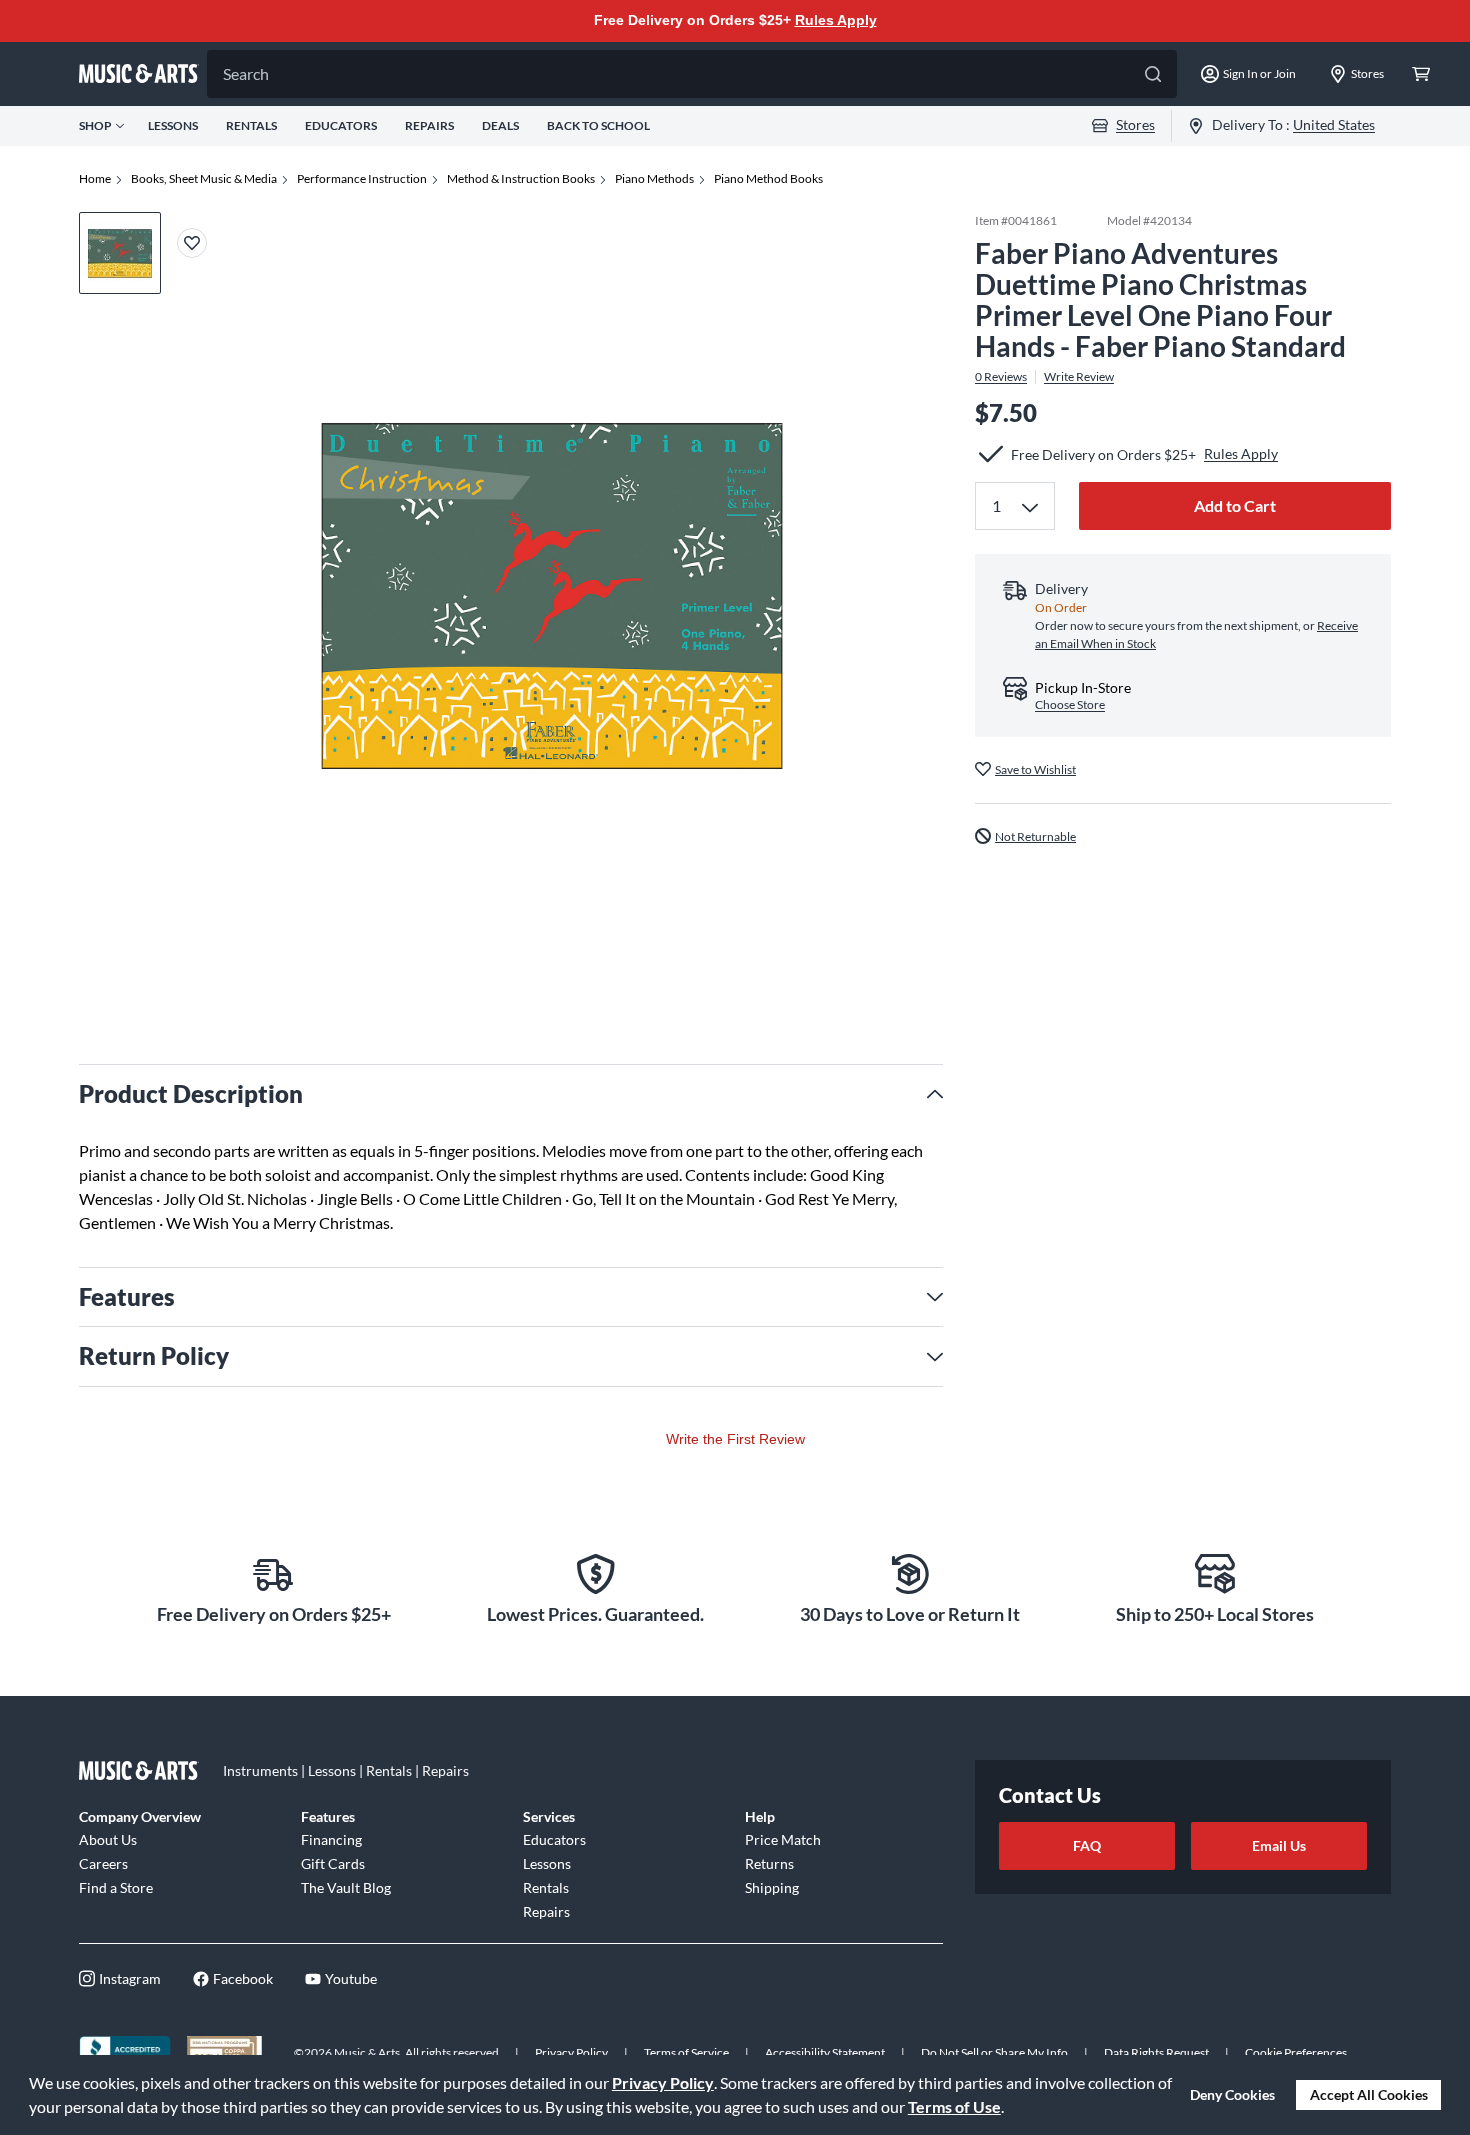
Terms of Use (954, 2106)
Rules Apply (836, 20)
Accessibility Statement (825, 2052)
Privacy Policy (663, 2082)
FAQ (1087, 1845)
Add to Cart (1235, 505)
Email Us (1279, 1845)
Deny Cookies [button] (1232, 2094)
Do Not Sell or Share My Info (994, 2052)
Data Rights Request (1156, 2052)
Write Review (1079, 376)
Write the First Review (735, 1439)
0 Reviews (1001, 376)
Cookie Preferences (1296, 2052)
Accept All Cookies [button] (1369, 2094)
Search (246, 73)
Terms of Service (686, 2052)
